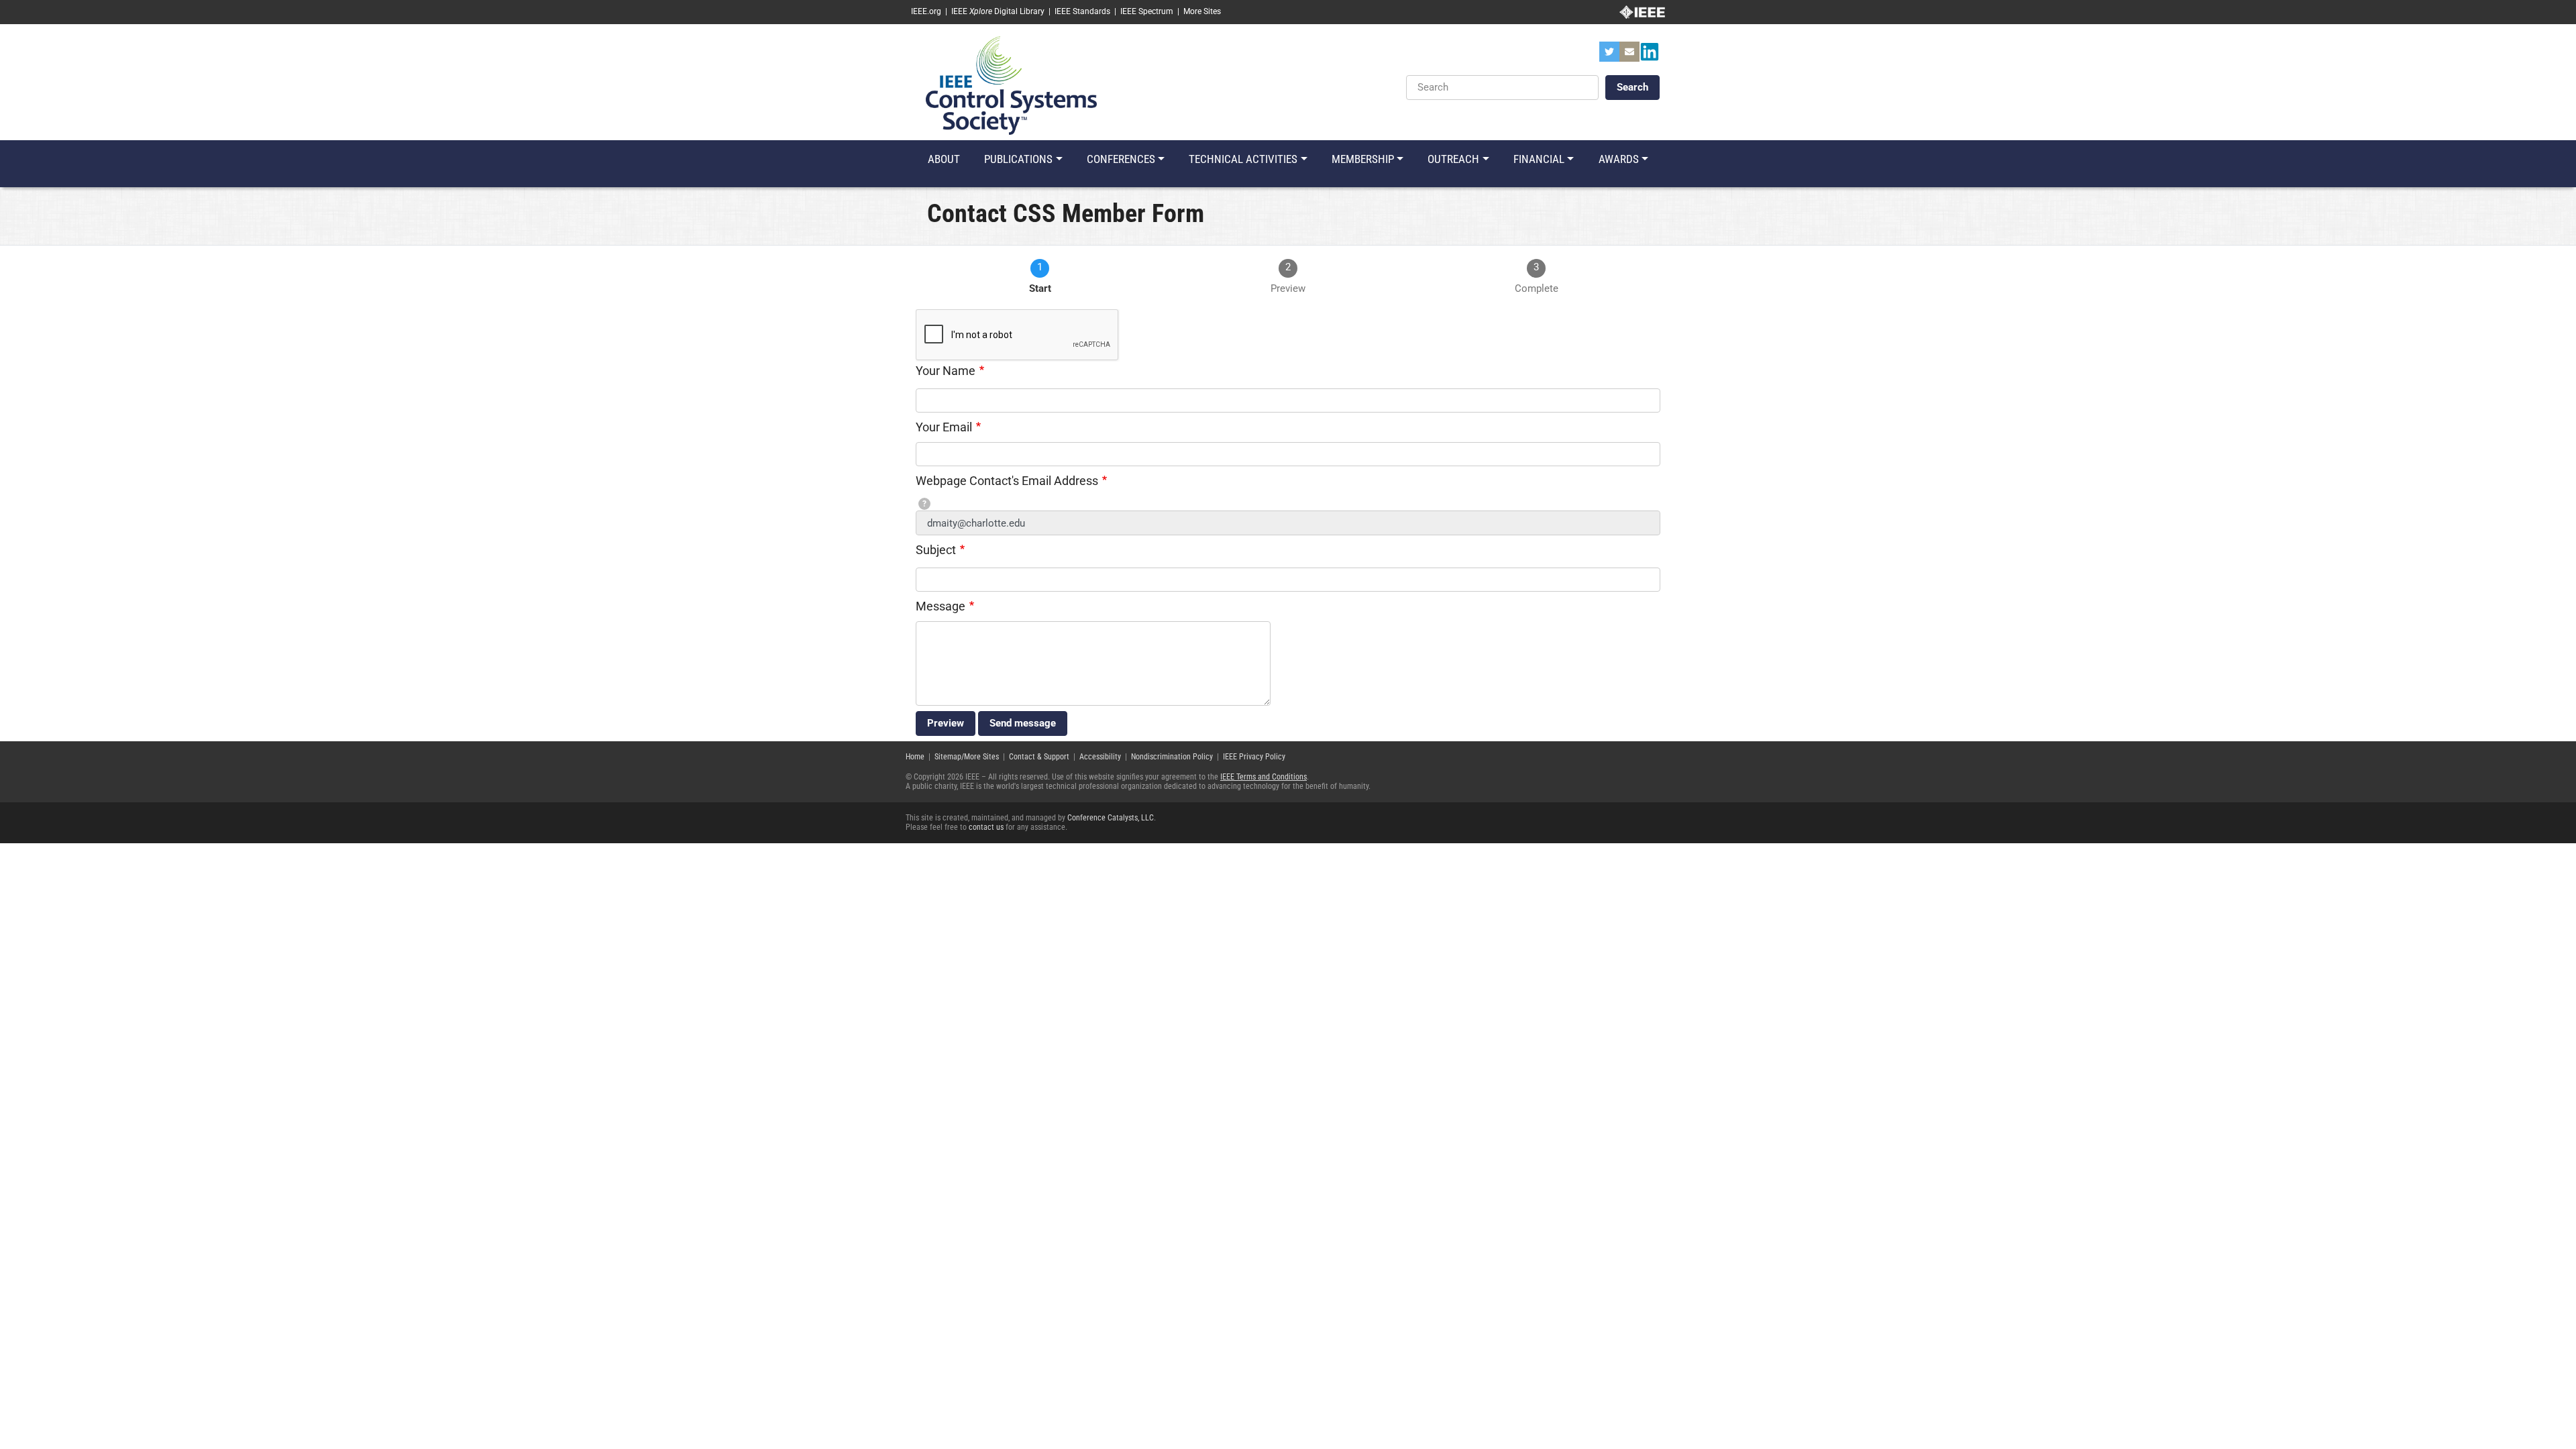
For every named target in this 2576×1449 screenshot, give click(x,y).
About (944, 159)
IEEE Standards (1082, 11)
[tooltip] (924, 504)
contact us (986, 827)
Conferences (1121, 159)
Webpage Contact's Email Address (1007, 481)
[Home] (1011, 85)
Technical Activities (1243, 159)
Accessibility (1100, 757)
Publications (1018, 159)
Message (941, 606)
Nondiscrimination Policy (1172, 757)
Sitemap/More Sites (967, 757)
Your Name (946, 371)
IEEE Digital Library (998, 11)
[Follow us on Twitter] (1609, 56)
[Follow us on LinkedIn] (1650, 56)
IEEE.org (926, 11)
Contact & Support (1039, 757)
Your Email (944, 427)
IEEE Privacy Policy (1254, 757)
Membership (1363, 159)
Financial (1539, 159)
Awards (1619, 159)
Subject (936, 550)
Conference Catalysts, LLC (1111, 818)
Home (915, 757)
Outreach (1453, 159)
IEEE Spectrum (1147, 11)
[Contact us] (1629, 56)
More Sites (1202, 11)
